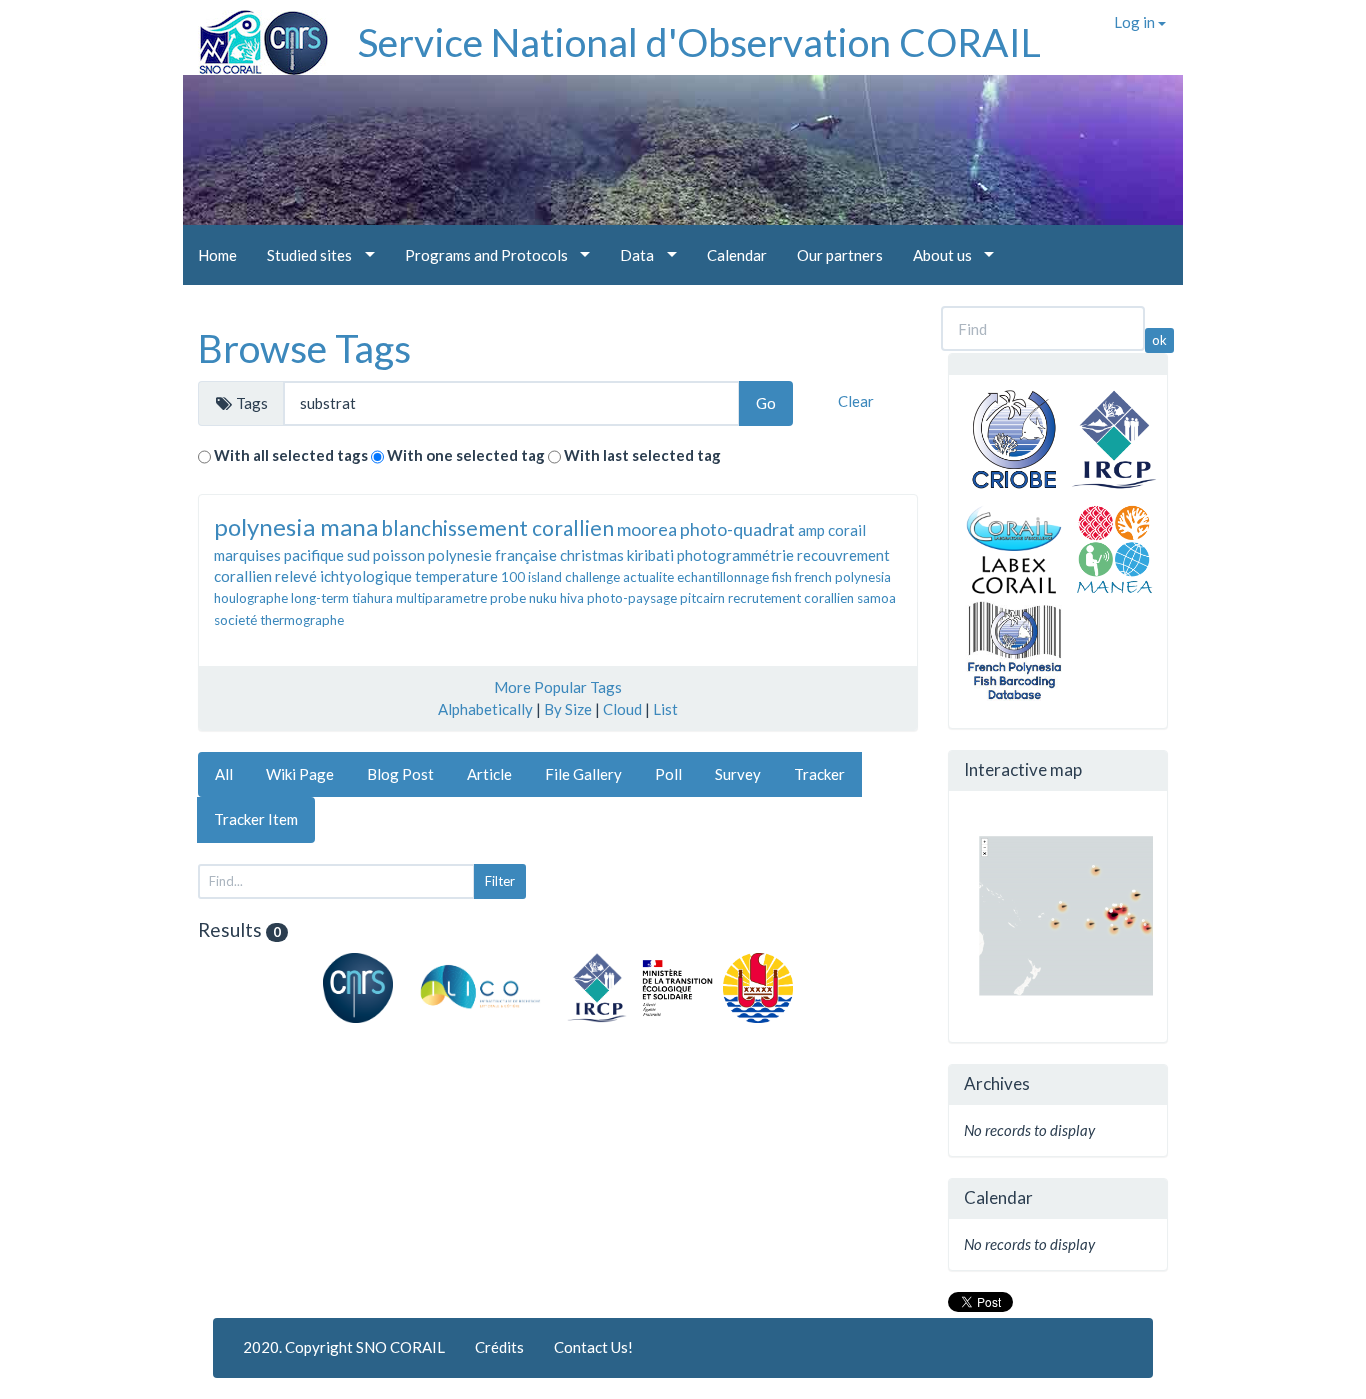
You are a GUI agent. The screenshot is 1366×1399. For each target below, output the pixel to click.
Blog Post (400, 774)
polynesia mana (296, 526)
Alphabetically (485, 709)
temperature (456, 576)
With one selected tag (466, 455)
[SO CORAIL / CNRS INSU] (255, 35)
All (224, 774)
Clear (856, 401)
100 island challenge (560, 577)
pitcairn (702, 598)
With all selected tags (291, 455)
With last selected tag (642, 455)
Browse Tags (304, 348)
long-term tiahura (342, 598)
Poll (668, 774)
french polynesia (843, 577)
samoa (876, 598)
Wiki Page (300, 774)
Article (489, 774)
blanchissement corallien (497, 527)
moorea (647, 529)
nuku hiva (556, 598)
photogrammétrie (735, 555)
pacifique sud (327, 555)
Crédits (499, 1347)
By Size (568, 709)
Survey (738, 774)
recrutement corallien (791, 598)
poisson (399, 555)
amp (811, 530)
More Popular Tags (558, 687)
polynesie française (492, 555)
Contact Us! (593, 1347)
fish (782, 577)
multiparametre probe (461, 598)
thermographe (302, 620)
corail (847, 530)
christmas (592, 555)
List (665, 709)
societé (235, 620)
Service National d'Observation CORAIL (699, 42)
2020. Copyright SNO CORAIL (344, 1347)
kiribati (650, 555)
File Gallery (583, 774)
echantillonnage (723, 577)
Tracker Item (256, 819)
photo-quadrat (737, 529)
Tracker (819, 774)
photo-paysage (632, 598)
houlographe (251, 598)
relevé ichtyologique (343, 576)
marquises (247, 555)
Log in (1136, 22)
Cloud (622, 709)
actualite (648, 577)
